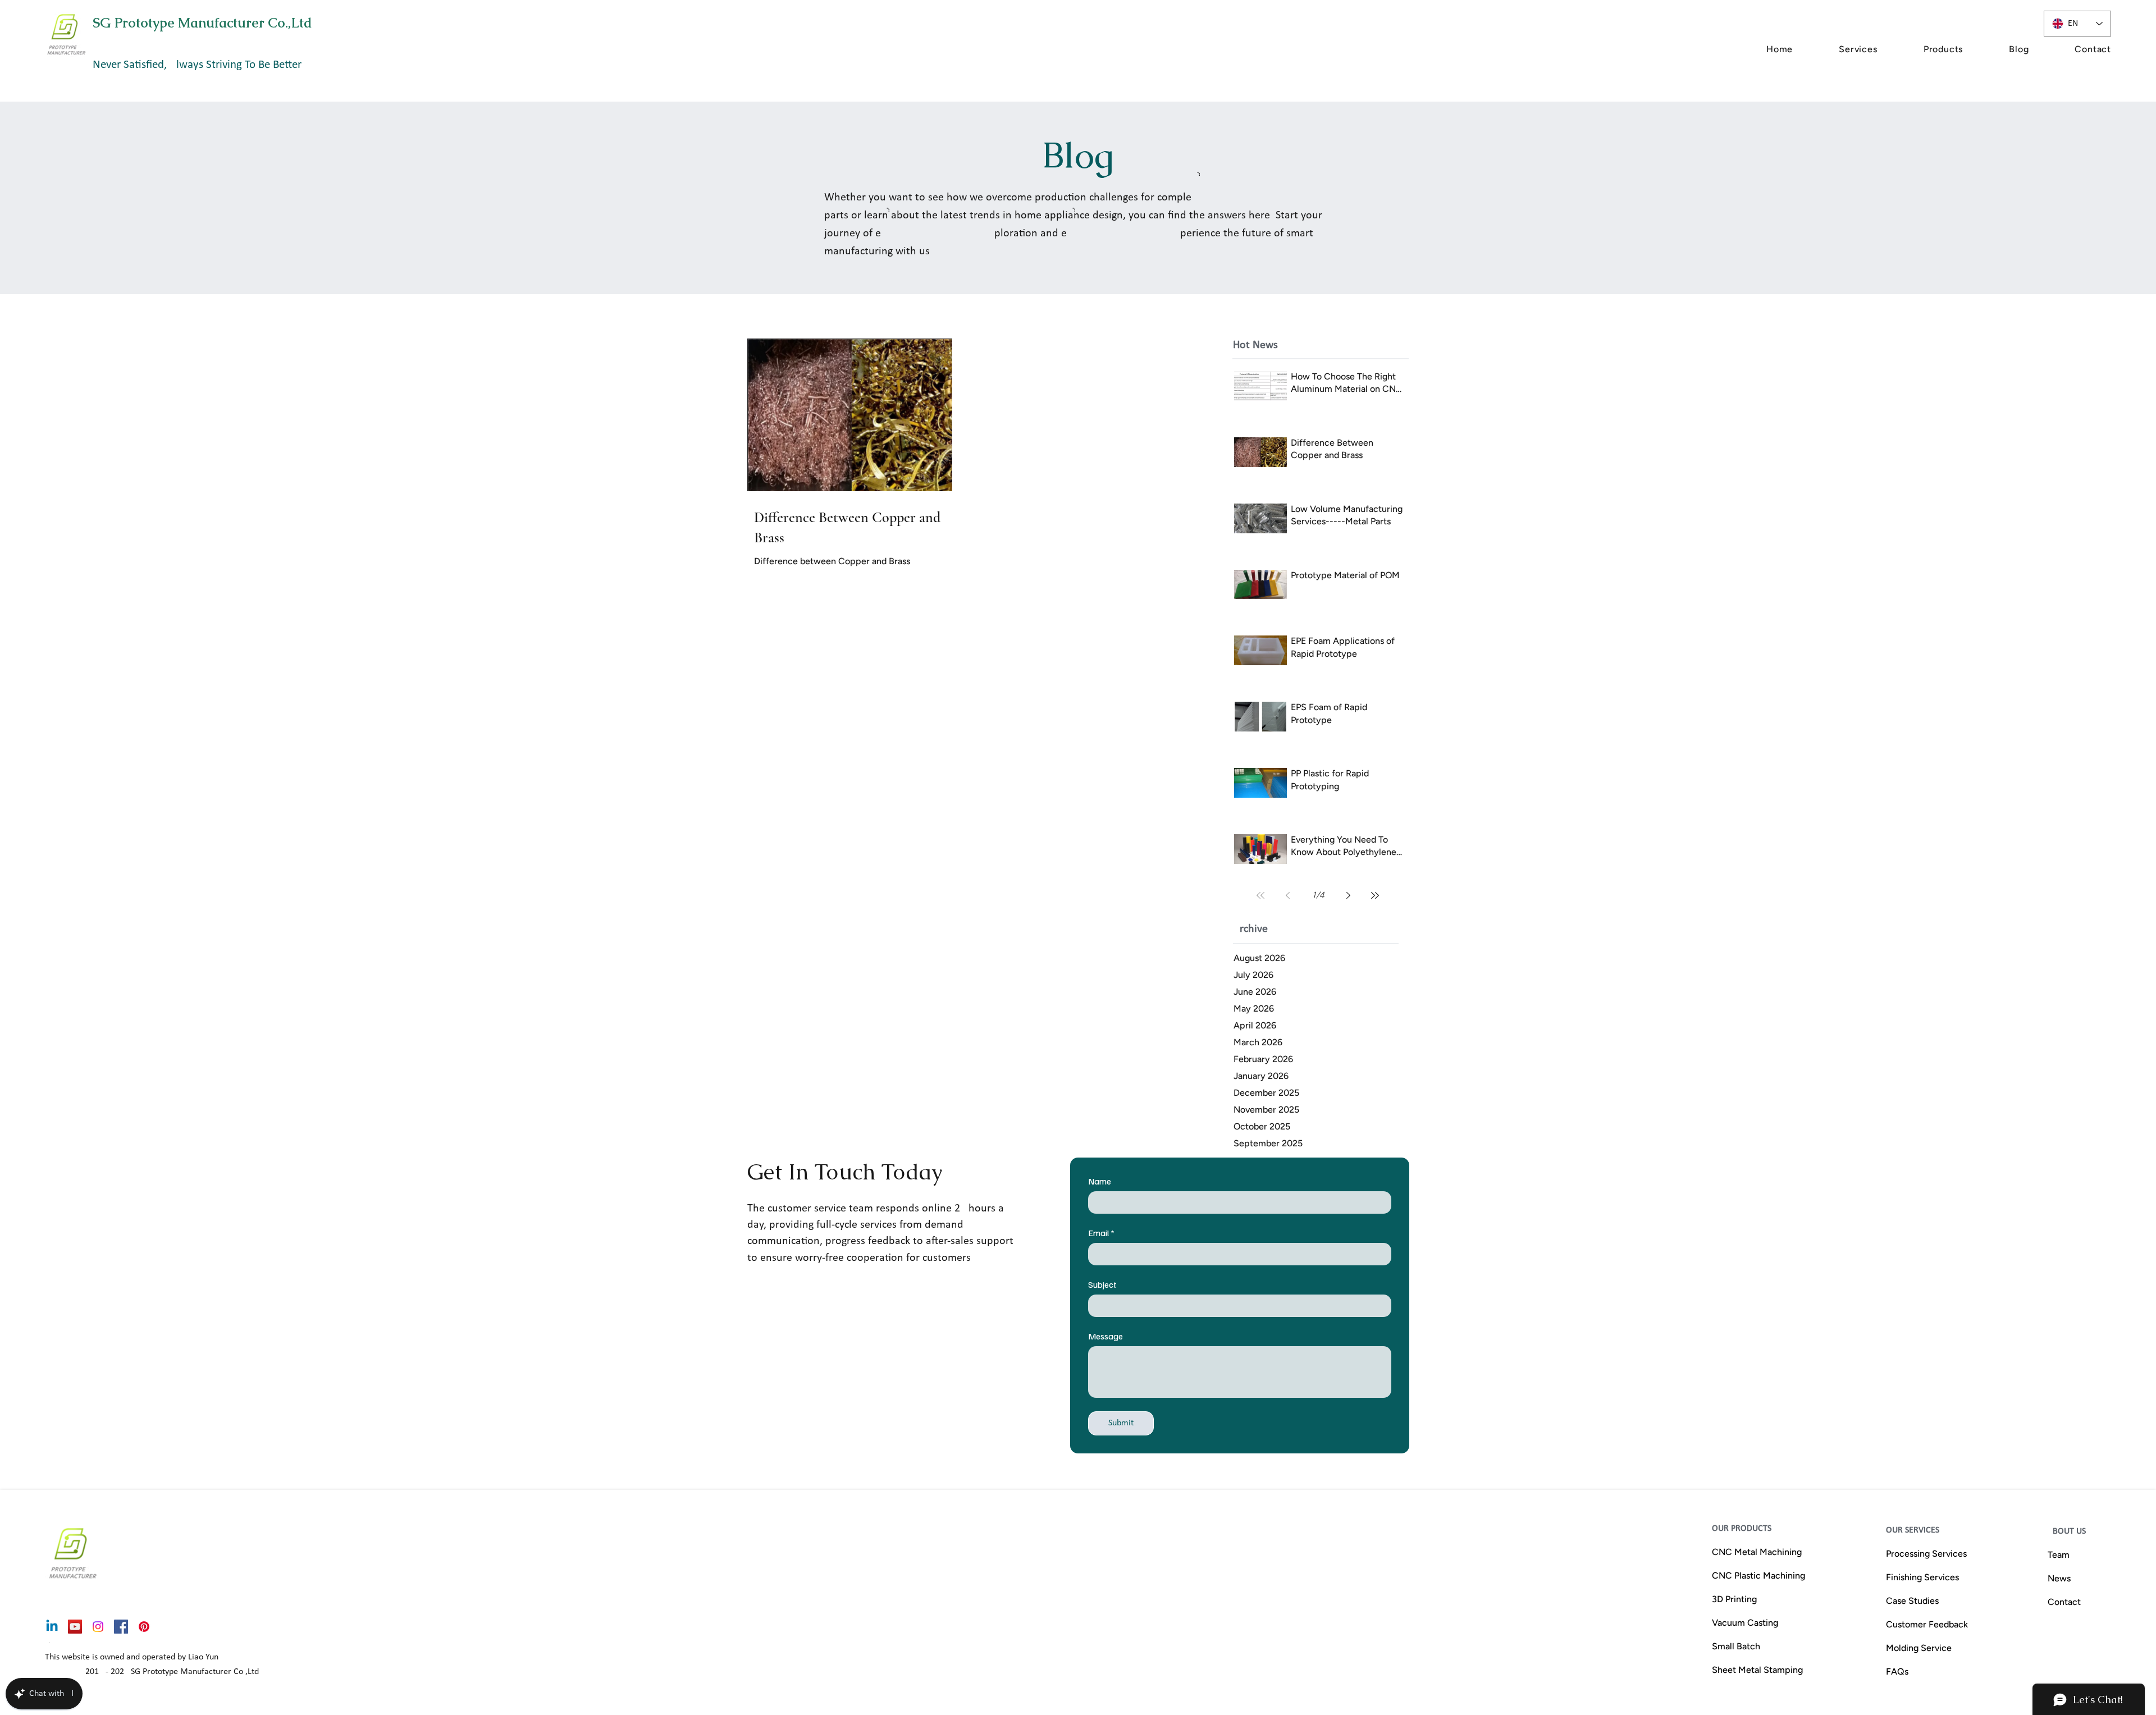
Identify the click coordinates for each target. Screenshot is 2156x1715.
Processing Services (1926, 1554)
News (2059, 1578)
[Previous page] (1287, 895)
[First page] (1260, 895)
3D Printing (1734, 1599)
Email (1101, 1233)
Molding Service (1919, 1648)
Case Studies (1912, 1601)
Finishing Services (1922, 1577)
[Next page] (1348, 895)
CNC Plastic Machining (1758, 1575)
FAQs (1897, 1671)
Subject (1102, 1284)
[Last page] (1375, 895)
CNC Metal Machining (1757, 1552)
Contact (2064, 1602)
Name (1100, 1181)
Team (2059, 1555)
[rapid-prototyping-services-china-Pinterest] (144, 1627)
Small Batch (1736, 1646)
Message (1106, 1336)
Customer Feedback (1927, 1624)
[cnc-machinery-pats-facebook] (121, 1627)
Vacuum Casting (1745, 1623)
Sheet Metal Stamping (1757, 1670)
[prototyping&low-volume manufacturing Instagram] (98, 1627)
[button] (1837, 49)
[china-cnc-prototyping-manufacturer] (75, 1627)
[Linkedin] (52, 1627)
